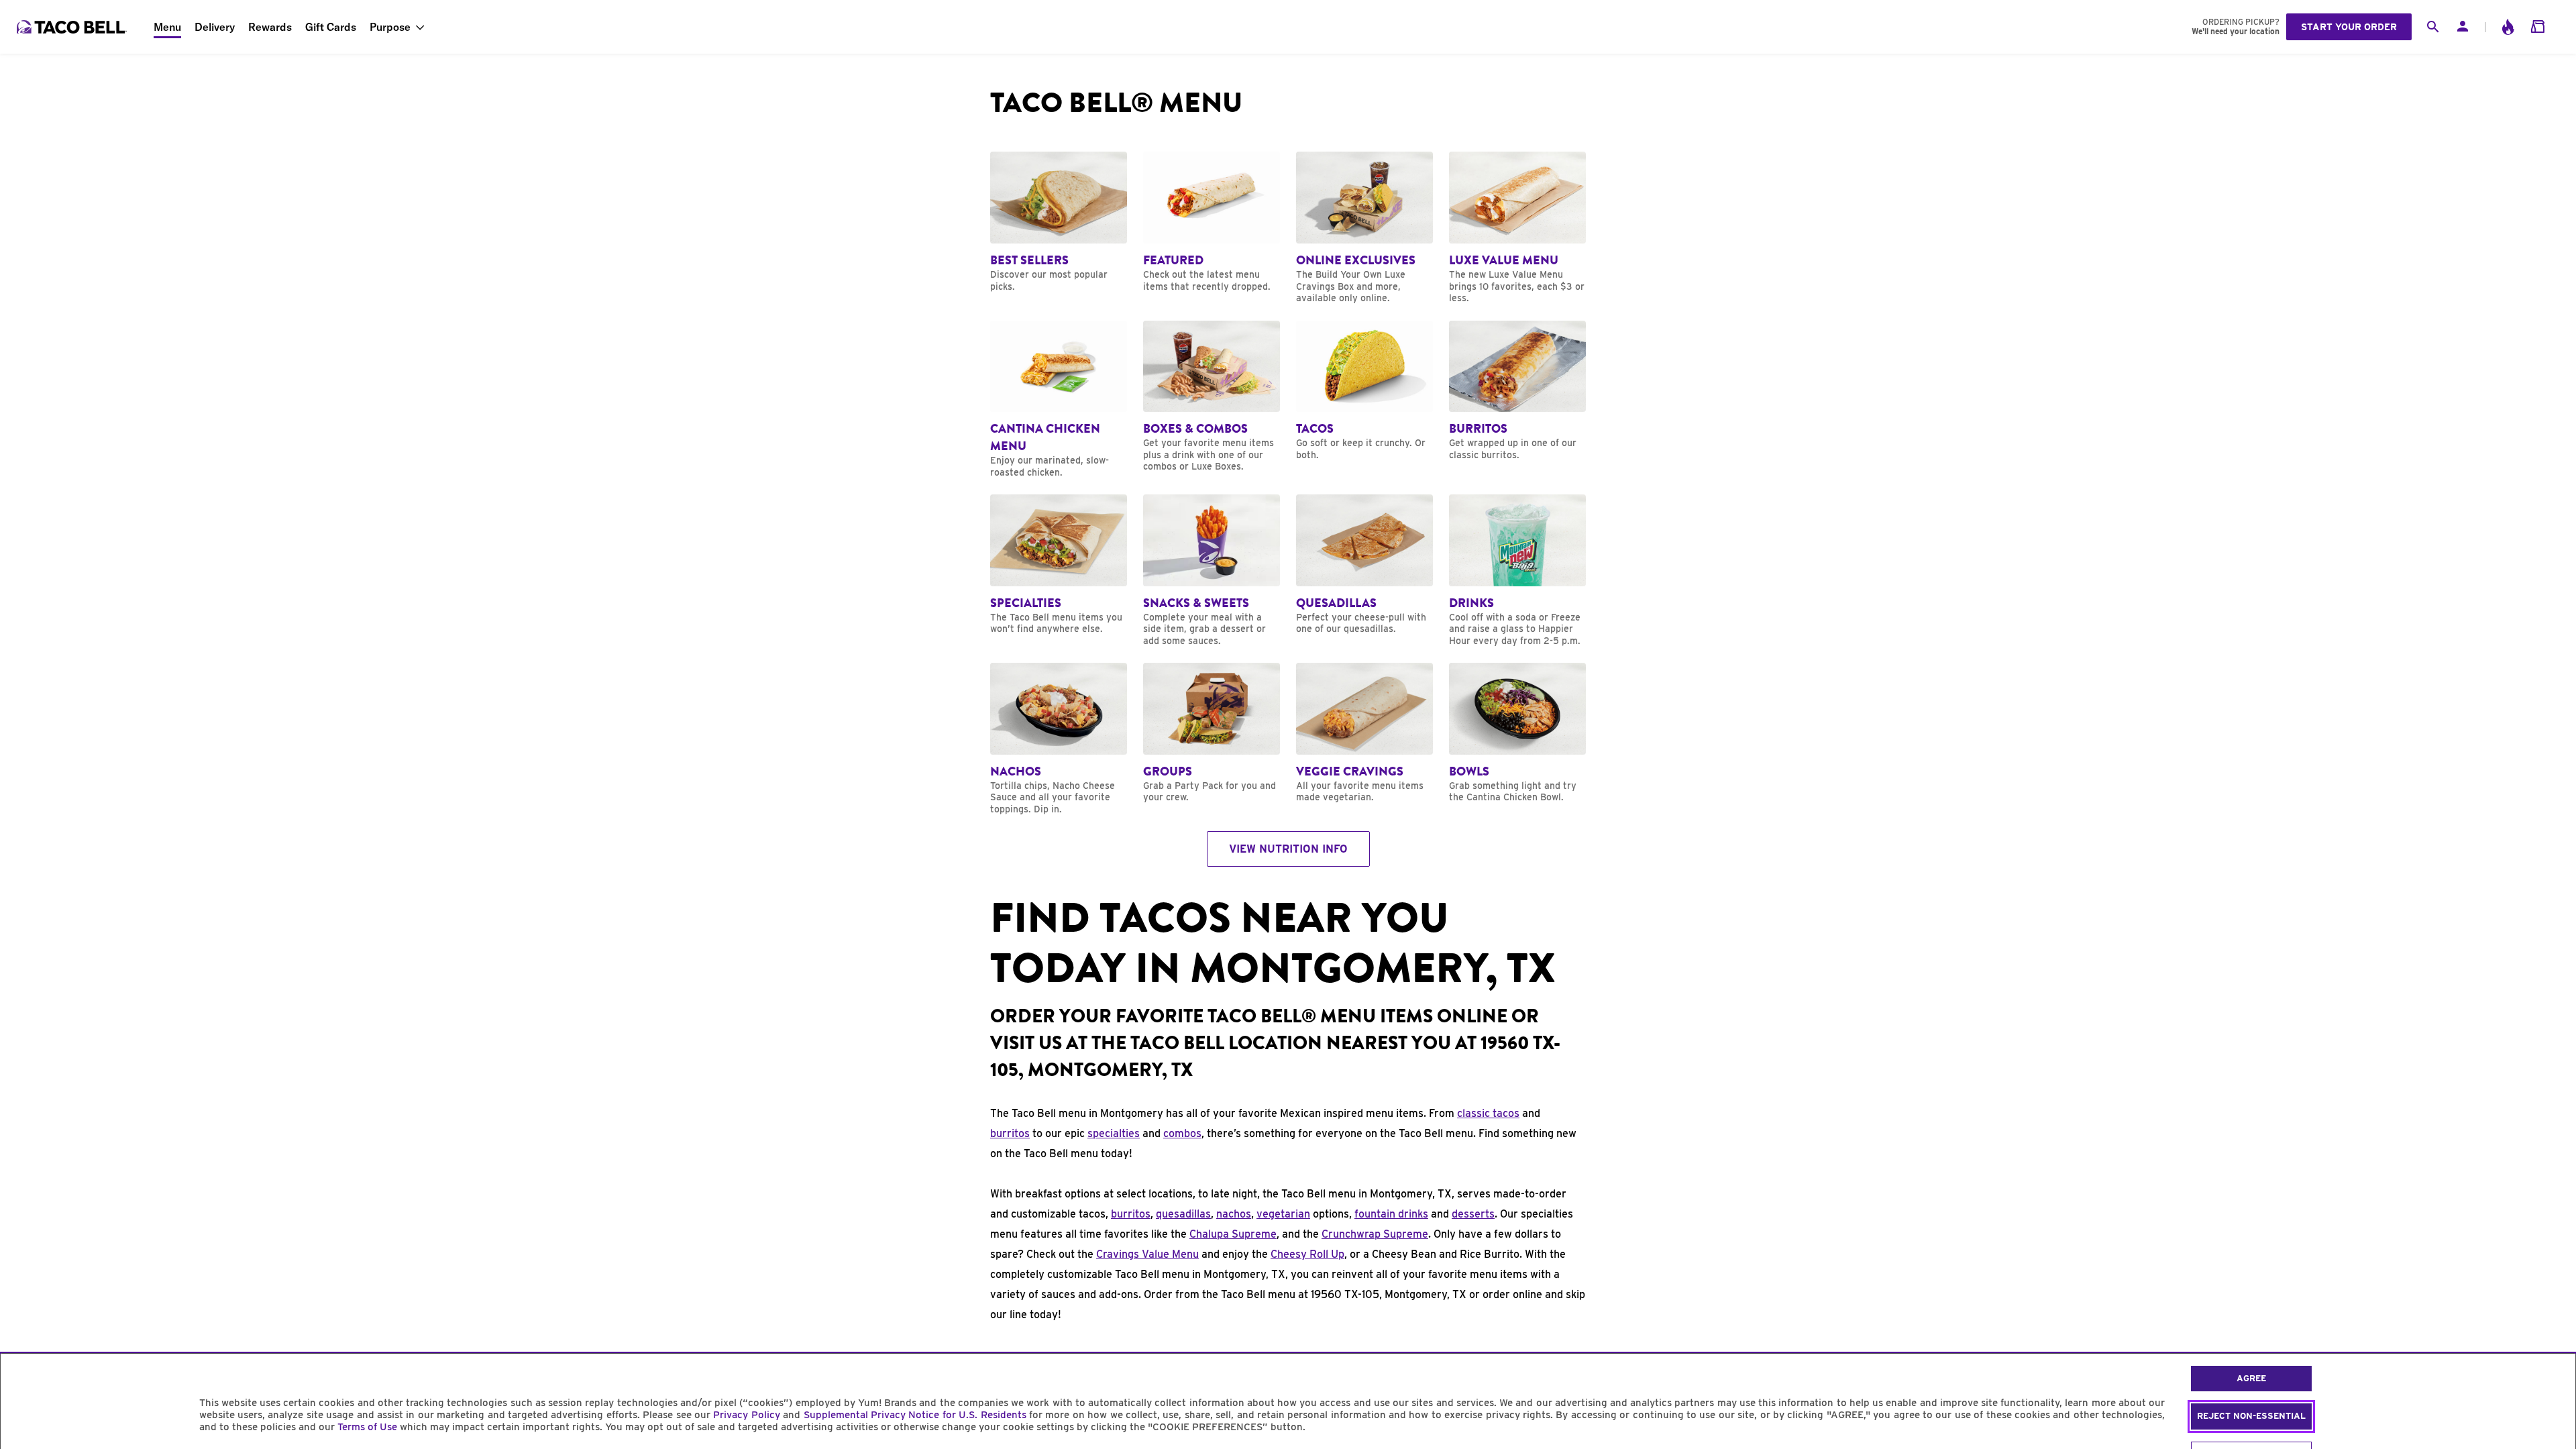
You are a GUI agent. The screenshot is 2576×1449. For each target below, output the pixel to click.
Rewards (270, 27)
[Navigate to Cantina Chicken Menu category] (1059, 400)
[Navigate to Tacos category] (1364, 391)
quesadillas (1183, 1214)
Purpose (390, 27)
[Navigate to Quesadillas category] (1364, 565)
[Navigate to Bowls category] (1517, 733)
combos (1182, 1133)
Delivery (215, 27)
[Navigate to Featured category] (1212, 222)
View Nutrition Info (1288, 849)
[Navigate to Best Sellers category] (1059, 222)
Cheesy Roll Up (1307, 1254)
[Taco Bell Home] (73, 27)
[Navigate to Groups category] (1212, 733)
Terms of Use (367, 1427)
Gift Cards (331, 27)
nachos (1234, 1214)
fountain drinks (1391, 1214)
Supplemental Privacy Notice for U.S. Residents (915, 1415)
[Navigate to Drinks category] (1517, 571)
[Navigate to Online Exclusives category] (1364, 228)
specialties (1114, 1133)
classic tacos (1488, 1113)
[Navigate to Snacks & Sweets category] (1212, 571)
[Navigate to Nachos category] (1059, 739)
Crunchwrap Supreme (1375, 1234)
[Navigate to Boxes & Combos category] (1212, 397)
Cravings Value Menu (1147, 1254)
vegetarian (1283, 1214)
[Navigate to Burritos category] (1517, 391)
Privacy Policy (746, 1415)
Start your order (2349, 27)
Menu (167, 27)
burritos (1010, 1133)
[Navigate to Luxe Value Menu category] (1517, 228)
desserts (1473, 1214)
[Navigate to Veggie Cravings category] (1364, 733)
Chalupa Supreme (1233, 1234)
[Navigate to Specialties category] (1059, 565)
